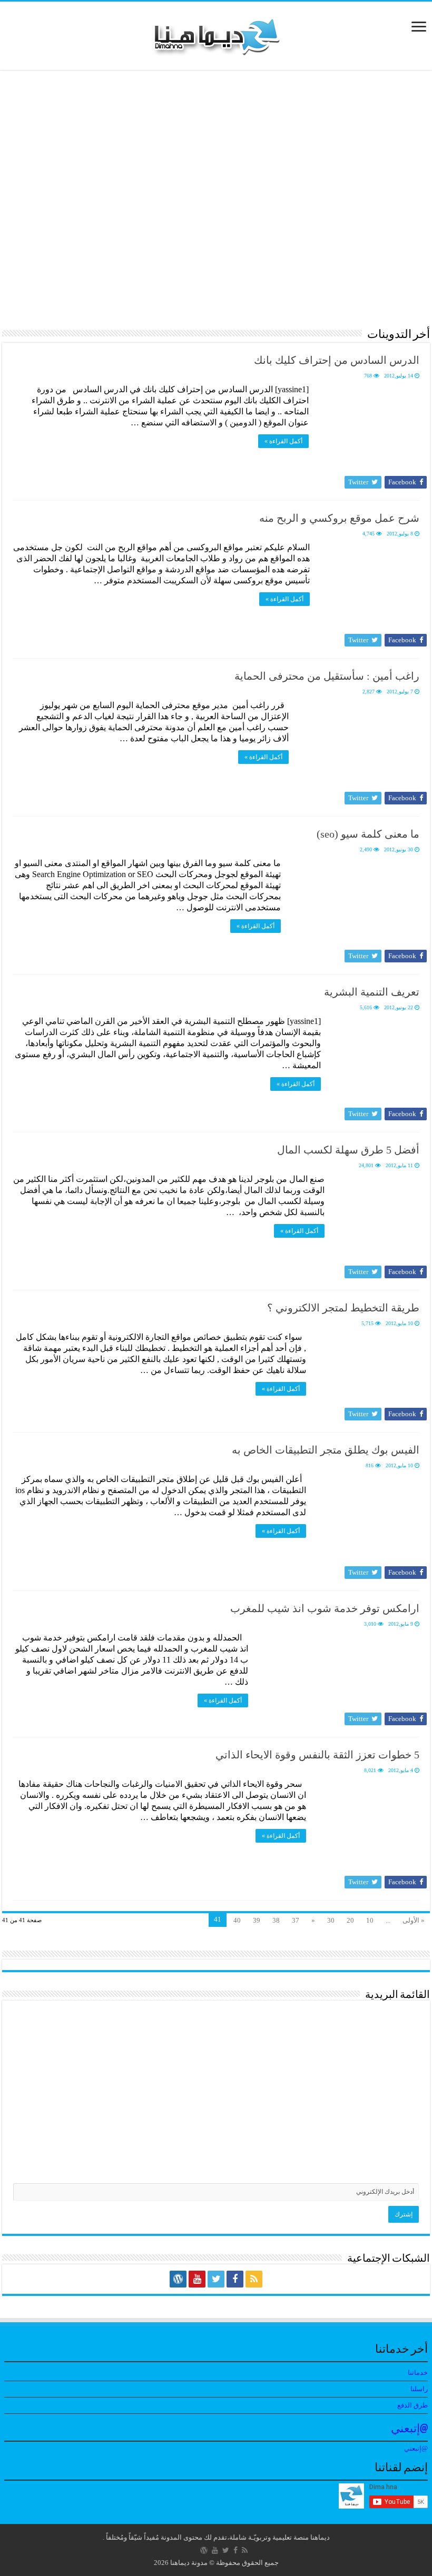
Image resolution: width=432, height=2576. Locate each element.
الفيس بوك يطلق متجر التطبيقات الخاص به (326, 1450)
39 (257, 1920)
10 (370, 1920)
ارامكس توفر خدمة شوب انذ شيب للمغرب (325, 1608)
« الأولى (414, 1920)
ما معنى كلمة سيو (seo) (368, 834)
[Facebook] (235, 2279)
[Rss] (254, 2279)
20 (350, 1920)
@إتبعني (409, 2429)
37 (296, 1920)
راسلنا (419, 2389)
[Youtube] (197, 2279)
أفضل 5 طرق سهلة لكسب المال (348, 1150)
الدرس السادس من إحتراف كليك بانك (337, 360)
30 (331, 1920)
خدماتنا (418, 2373)
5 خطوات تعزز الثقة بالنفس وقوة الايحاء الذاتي (317, 1755)
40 (237, 1920)
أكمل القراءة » (283, 441)
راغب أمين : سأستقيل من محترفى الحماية (327, 676)
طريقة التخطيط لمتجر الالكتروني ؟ (343, 1308)
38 (276, 1920)
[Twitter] (216, 2279)
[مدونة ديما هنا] (216, 33)
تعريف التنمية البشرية (372, 992)
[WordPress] (178, 2279)
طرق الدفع (413, 2405)
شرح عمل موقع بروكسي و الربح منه (339, 518)
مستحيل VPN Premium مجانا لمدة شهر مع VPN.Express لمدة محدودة (76, 271)
